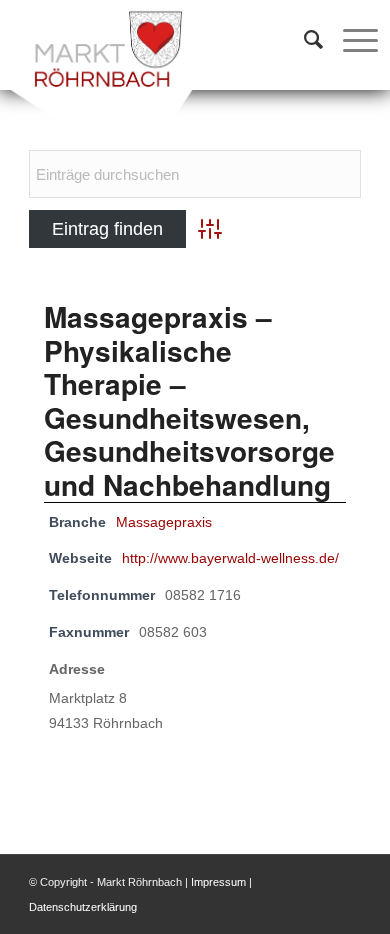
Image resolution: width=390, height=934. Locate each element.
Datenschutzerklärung (83, 907)
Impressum (218, 882)
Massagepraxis (164, 522)
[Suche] (303, 40)
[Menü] (350, 40)
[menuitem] (303, 40)
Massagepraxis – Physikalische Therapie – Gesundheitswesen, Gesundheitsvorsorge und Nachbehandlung (189, 400)
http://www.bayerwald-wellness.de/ (230, 558)
